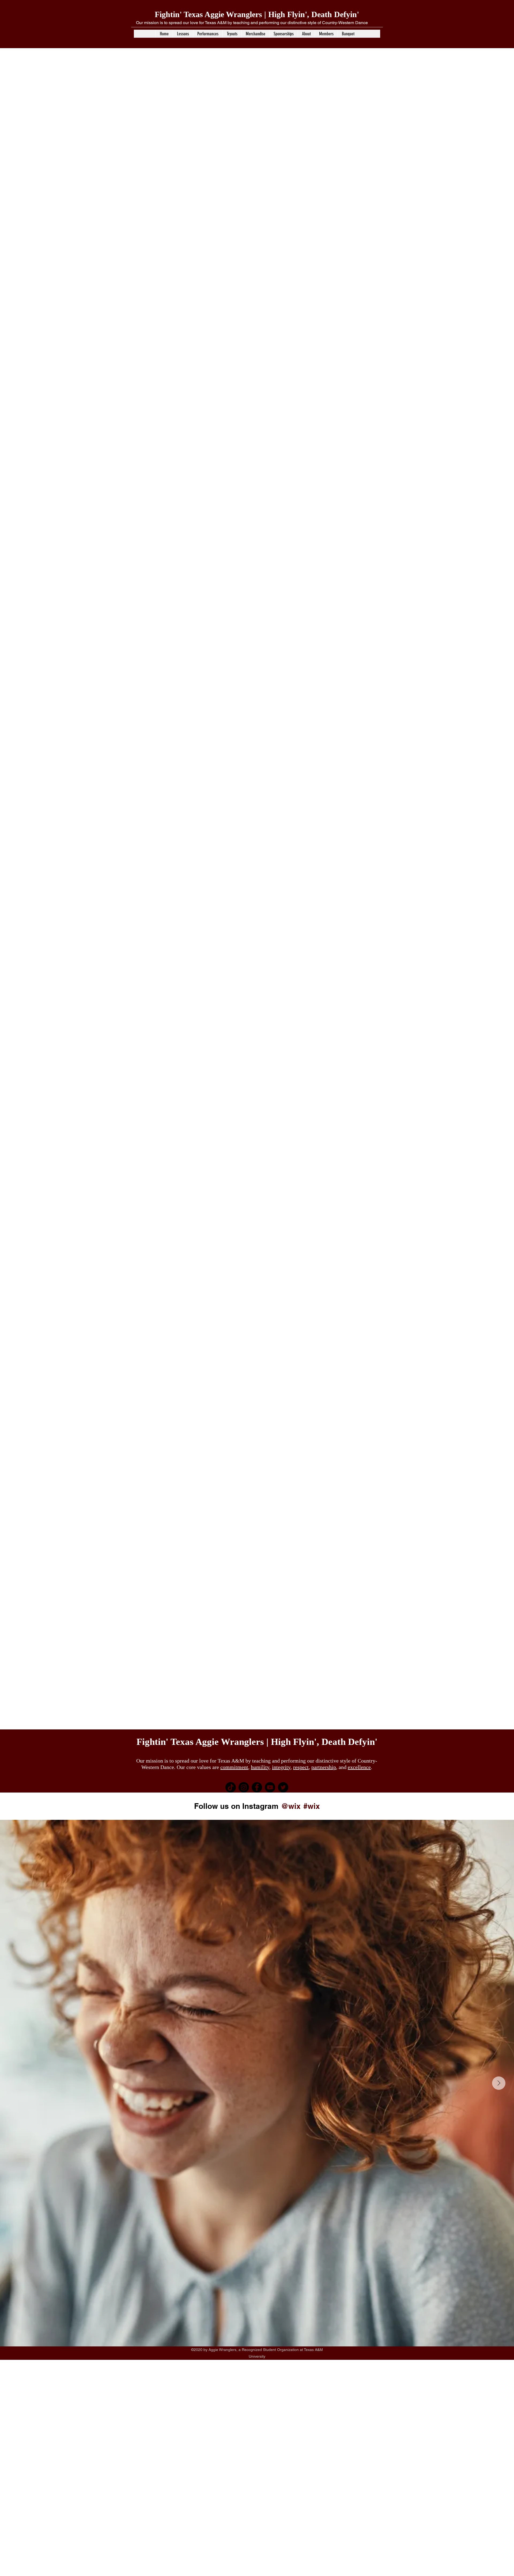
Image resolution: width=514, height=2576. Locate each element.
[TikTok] (231, 1787)
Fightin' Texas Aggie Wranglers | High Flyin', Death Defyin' (257, 14)
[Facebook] (257, 1787)
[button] (183, 34)
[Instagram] (244, 1787)
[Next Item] (499, 2083)
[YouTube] (270, 1787)
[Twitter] (283, 1787)
